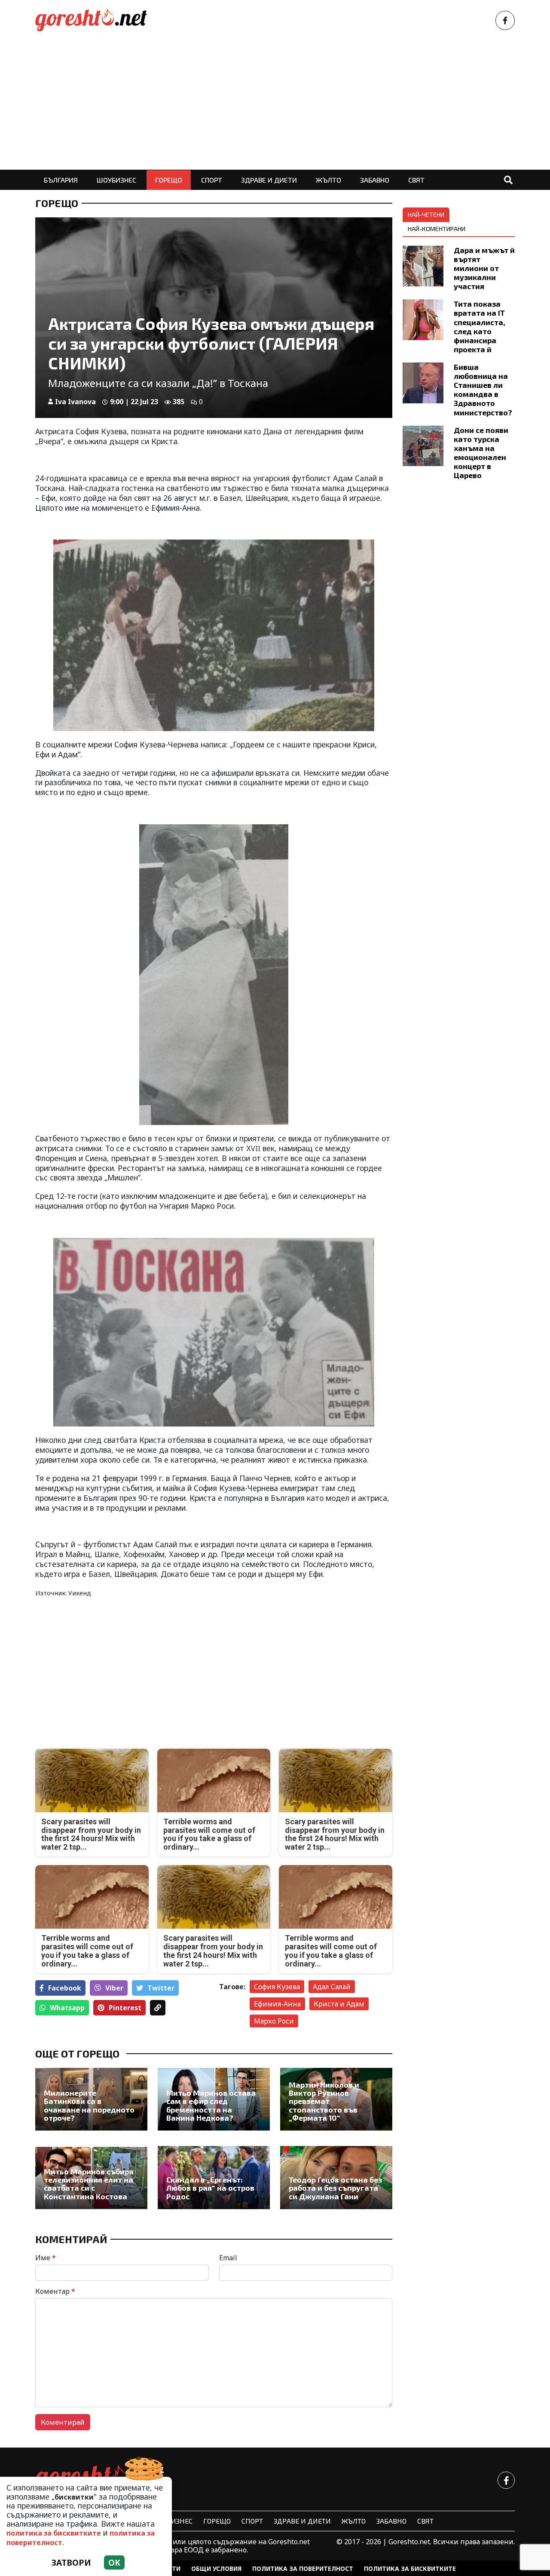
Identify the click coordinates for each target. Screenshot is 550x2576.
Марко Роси (274, 2021)
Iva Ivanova (75, 402)
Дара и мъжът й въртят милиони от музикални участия (484, 268)
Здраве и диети (269, 180)
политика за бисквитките (54, 2533)
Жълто (328, 180)
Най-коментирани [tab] (437, 229)
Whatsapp (67, 2008)
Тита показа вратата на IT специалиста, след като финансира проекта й (480, 326)
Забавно (375, 180)
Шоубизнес (116, 180)
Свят (416, 180)
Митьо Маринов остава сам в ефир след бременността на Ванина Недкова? (211, 2105)
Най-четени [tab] (426, 215)
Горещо (169, 180)
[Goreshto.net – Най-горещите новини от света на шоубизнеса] (91, 20)
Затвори (71, 2562)
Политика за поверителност (303, 2568)
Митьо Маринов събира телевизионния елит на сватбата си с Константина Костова (89, 2184)
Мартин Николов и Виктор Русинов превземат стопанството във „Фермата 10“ (324, 2102)
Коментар (55, 2291)
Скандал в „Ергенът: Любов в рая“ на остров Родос (210, 2188)
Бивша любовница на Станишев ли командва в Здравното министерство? (483, 390)
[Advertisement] (275, 105)
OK (114, 2562)
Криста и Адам (339, 2004)
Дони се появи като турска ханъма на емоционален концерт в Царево (481, 453)
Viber (114, 1988)
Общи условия (216, 2568)
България (61, 180)
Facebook (65, 1988)
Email (228, 2258)
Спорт (212, 180)
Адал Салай (332, 1987)
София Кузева (277, 1987)
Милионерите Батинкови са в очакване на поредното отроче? (89, 2105)
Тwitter (161, 1988)
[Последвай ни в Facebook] (505, 20)
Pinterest (125, 2008)
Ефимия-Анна (277, 2004)
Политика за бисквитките (410, 2568)
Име (46, 2258)
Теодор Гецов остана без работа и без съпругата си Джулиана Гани (335, 2188)
